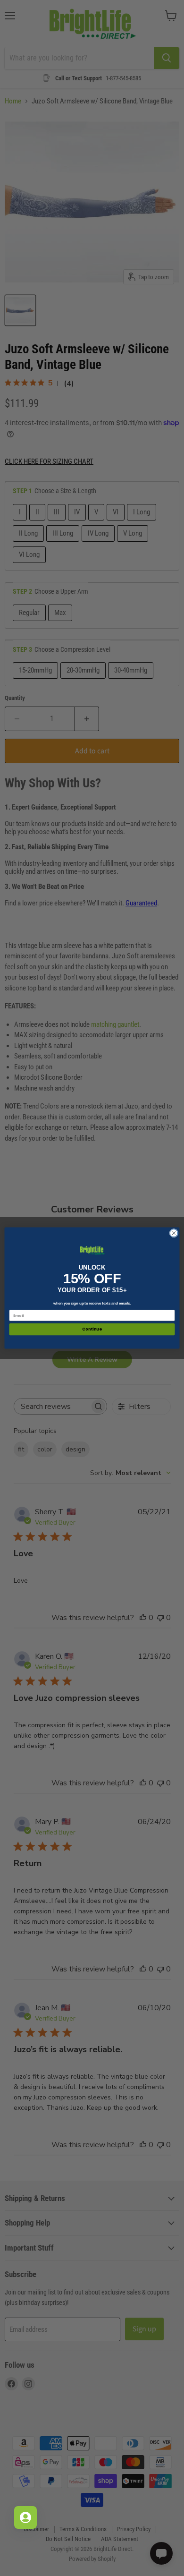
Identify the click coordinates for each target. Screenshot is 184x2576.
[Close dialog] (174, 1233)
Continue (92, 1330)
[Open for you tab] (25, 2517)
